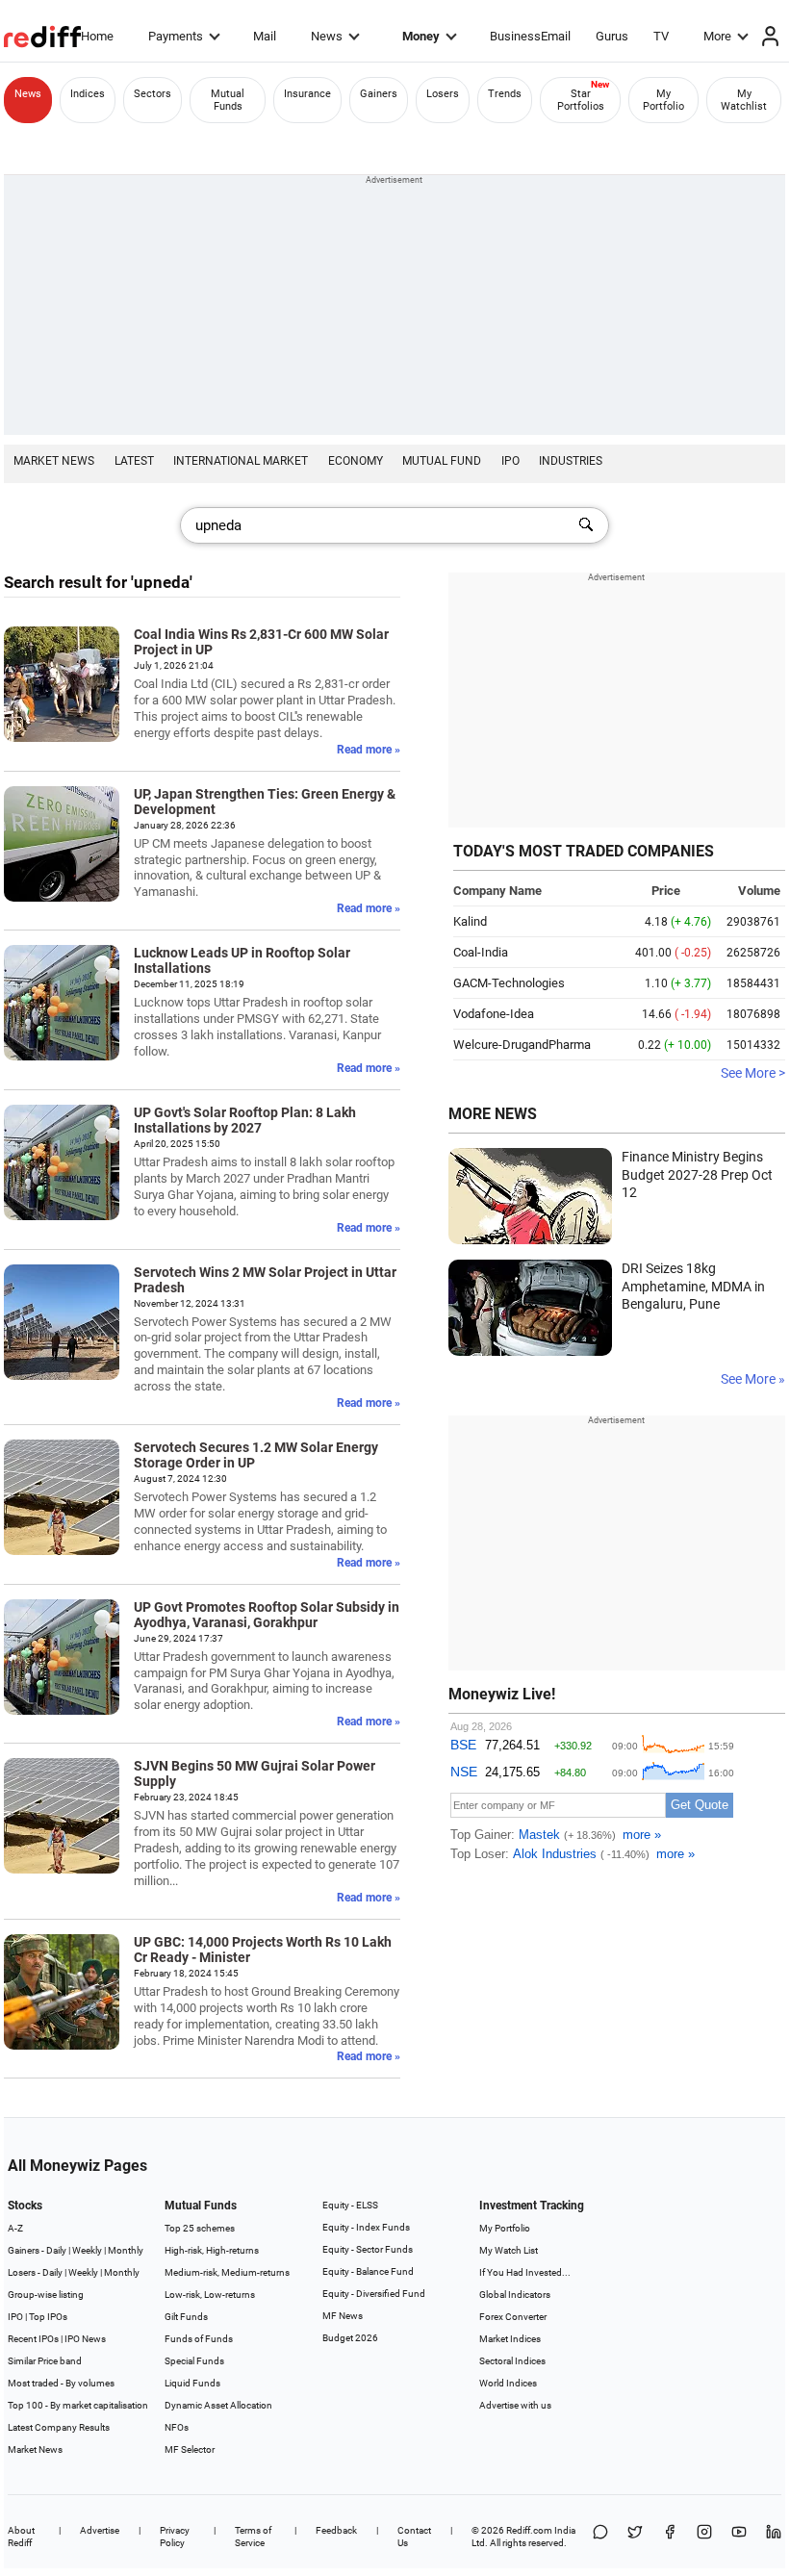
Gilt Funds (186, 2317)
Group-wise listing (46, 2295)
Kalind (470, 921)
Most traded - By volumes (61, 2383)
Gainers (379, 94)
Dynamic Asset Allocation (218, 2405)
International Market (241, 461)
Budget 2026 (350, 2338)
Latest (134, 461)
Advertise (100, 2530)
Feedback (336, 2530)
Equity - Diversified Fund (374, 2294)
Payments (176, 36)
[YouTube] (739, 2537)
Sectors (153, 94)
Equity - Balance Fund (368, 2271)
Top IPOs (48, 2317)
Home (97, 36)
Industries (571, 461)
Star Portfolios (581, 100)
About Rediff (21, 2537)
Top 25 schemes (200, 2228)
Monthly (126, 2250)
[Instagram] (704, 2537)
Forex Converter (513, 2317)
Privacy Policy (175, 2537)
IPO (510, 461)
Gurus (612, 36)
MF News (343, 2316)
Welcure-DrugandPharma (522, 1045)
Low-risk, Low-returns (210, 2295)
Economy (356, 461)
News (327, 36)
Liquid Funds (192, 2383)
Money (421, 36)
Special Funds (194, 2361)
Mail (265, 36)
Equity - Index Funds (366, 2227)
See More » (753, 1379)
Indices (88, 94)
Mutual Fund (442, 461)
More (717, 36)
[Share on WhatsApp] (600, 2537)
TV (661, 36)
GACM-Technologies (509, 983)
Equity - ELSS (350, 2205)
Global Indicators (515, 2295)
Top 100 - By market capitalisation (78, 2405)
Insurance (307, 94)
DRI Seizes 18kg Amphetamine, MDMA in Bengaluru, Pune (693, 1286)
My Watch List (509, 2250)
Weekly (87, 2250)
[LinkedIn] (774, 2537)
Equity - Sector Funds (368, 2249)
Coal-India (481, 952)
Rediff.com (529, 2530)
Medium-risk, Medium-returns (227, 2272)
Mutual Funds (228, 100)
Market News (54, 461)
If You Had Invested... (525, 2272)
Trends (505, 94)
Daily (56, 2250)
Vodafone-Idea (494, 1014)
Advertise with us (515, 2405)
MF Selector (190, 2449)
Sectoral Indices (512, 2361)
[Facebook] (670, 2537)
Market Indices (510, 2339)
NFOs (177, 2427)
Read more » (369, 750)
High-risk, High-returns (212, 2250)
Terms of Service (253, 2537)
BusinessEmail (530, 36)
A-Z (15, 2228)
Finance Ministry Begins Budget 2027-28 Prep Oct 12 (697, 1174)
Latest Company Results (59, 2427)
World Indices (508, 2383)
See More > (753, 1073)
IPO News (85, 2339)
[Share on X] (635, 2537)
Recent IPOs (33, 2339)
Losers (443, 94)
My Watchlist (744, 100)
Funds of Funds (199, 2339)
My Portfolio (663, 100)
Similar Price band (45, 2361)
